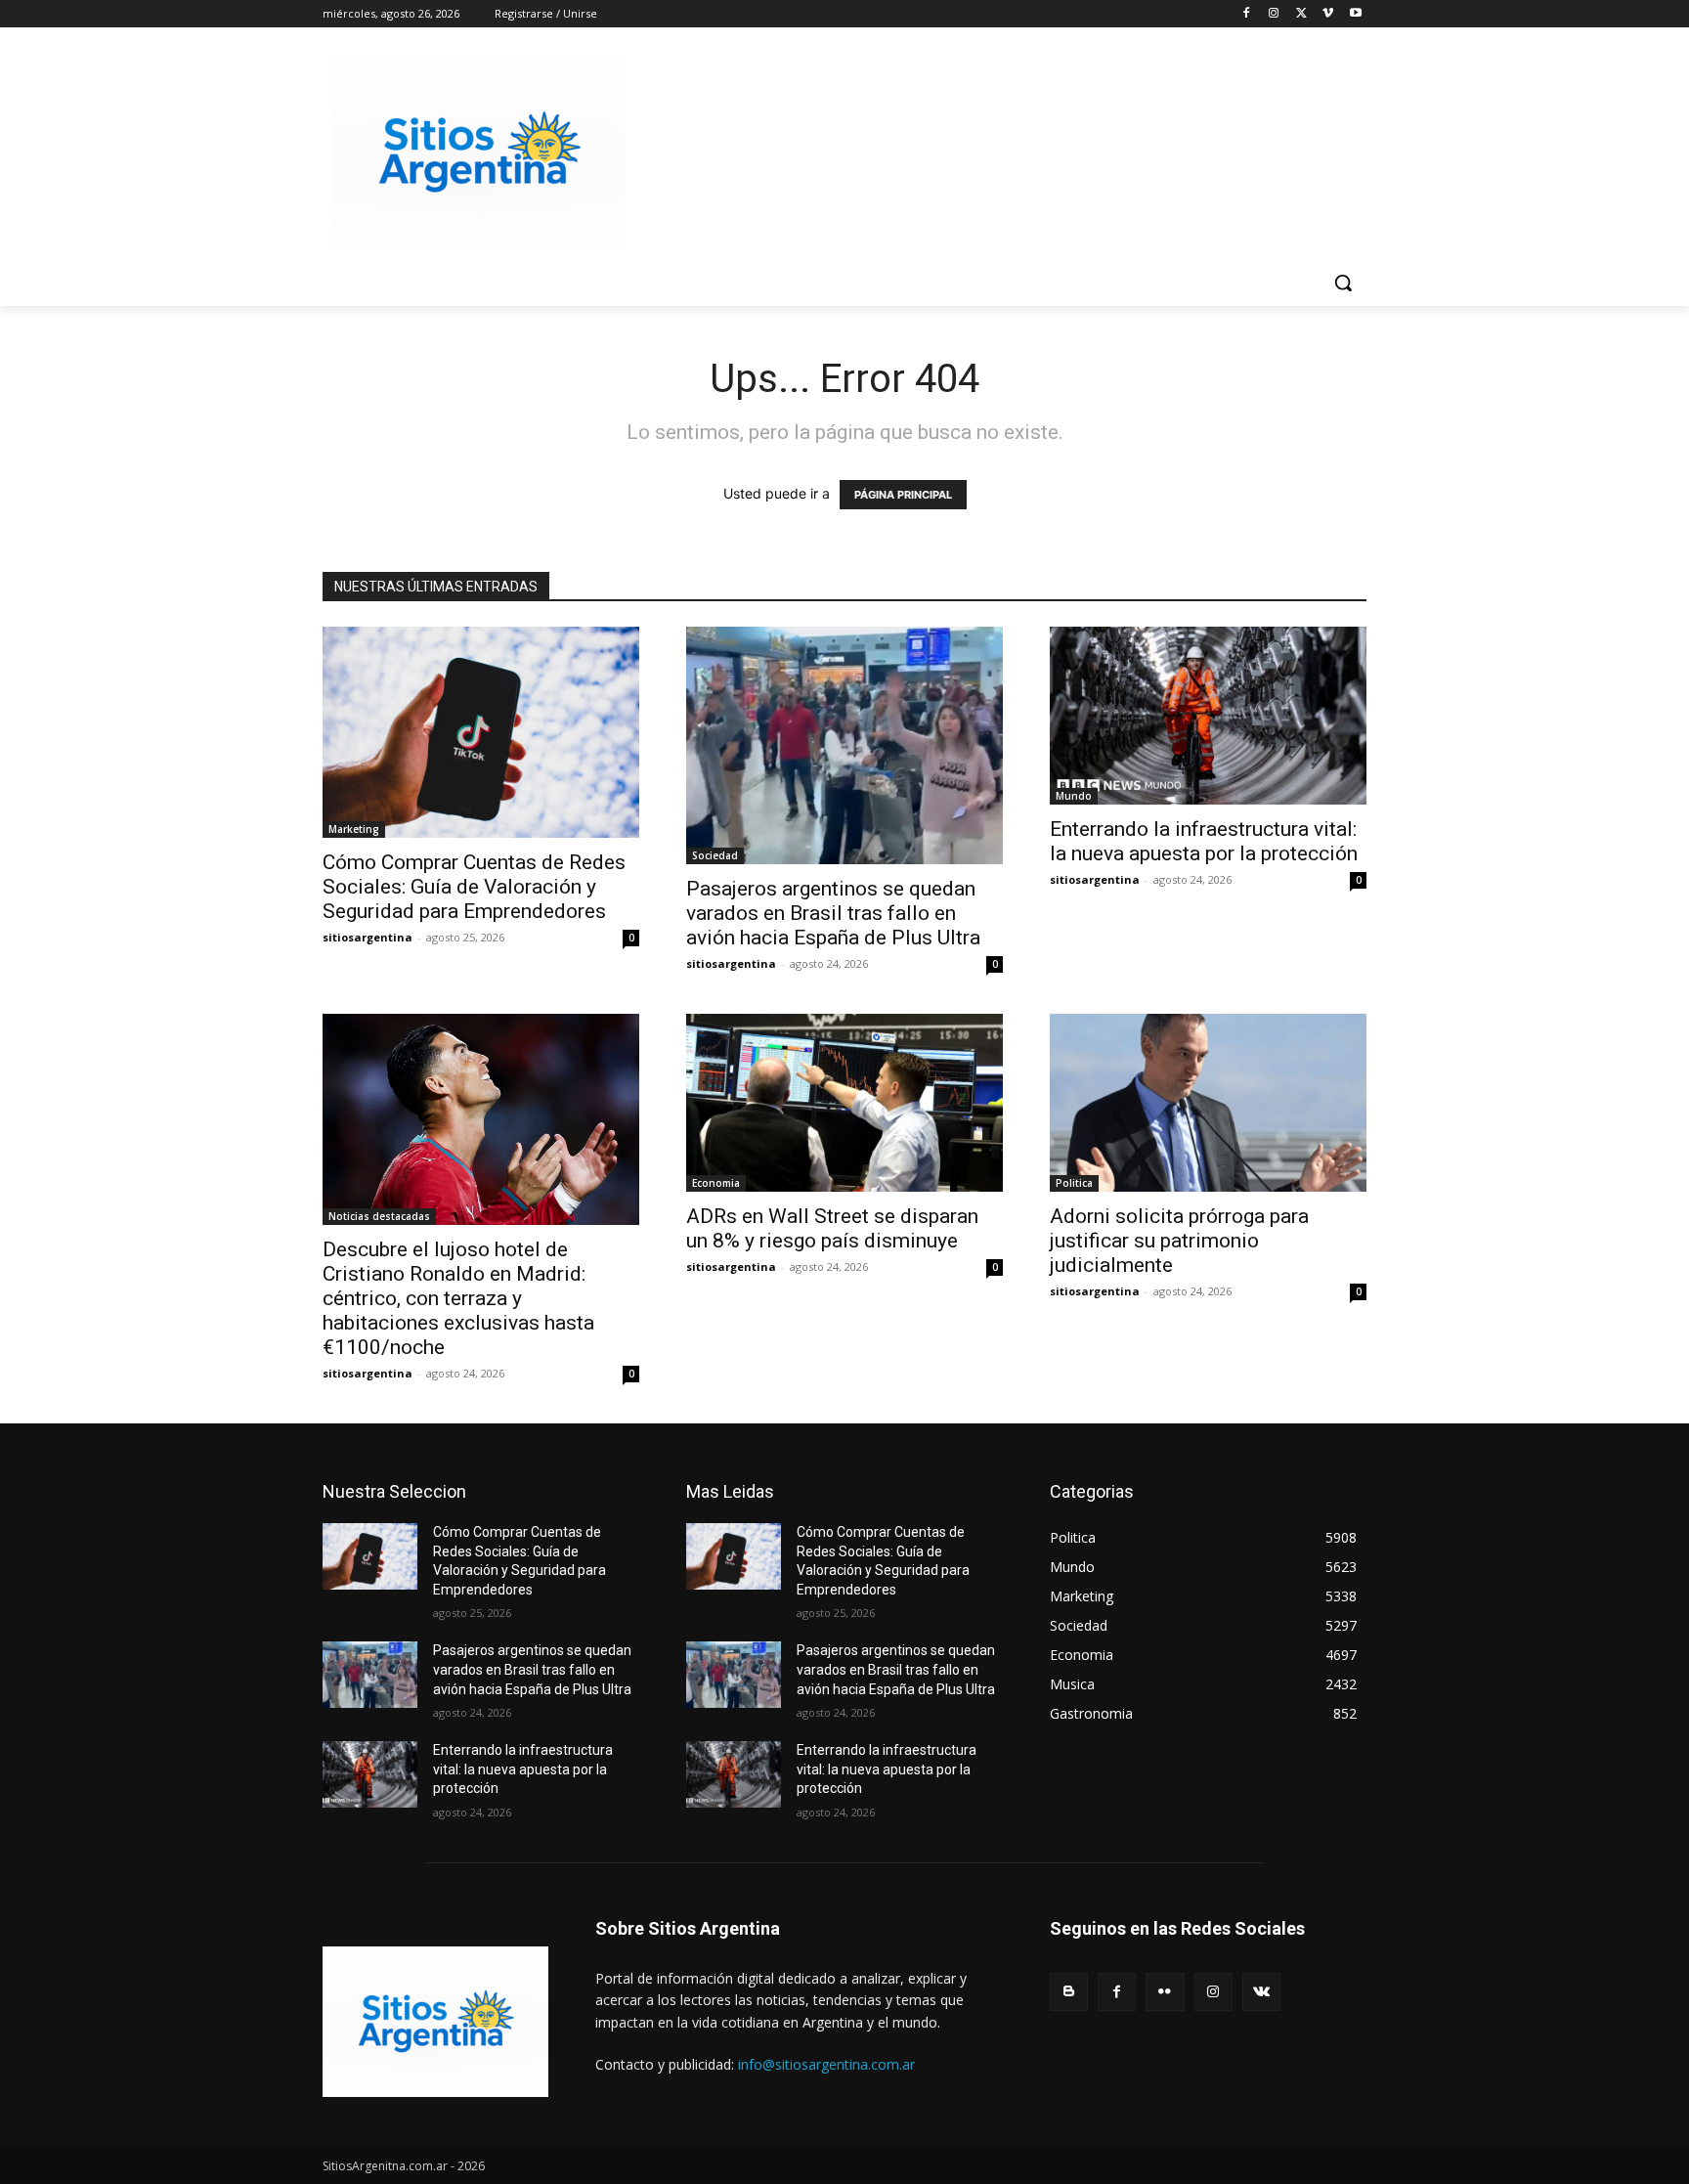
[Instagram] (1274, 14)
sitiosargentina (368, 937)
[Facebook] (1247, 14)
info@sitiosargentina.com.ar (826, 2064)
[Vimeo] (1328, 14)
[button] (1343, 283)
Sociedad (715, 855)
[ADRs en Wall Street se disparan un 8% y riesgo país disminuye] (844, 1103)
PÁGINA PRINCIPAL (903, 495)
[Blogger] (1069, 1992)
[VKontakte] (1261, 1992)
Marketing (354, 829)
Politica (1074, 1183)
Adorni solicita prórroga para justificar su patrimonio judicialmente (1179, 1241)
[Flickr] (1165, 1992)
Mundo (1074, 796)
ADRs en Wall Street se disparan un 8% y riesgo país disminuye (832, 1228)
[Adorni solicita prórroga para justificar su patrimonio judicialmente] (1208, 1103)
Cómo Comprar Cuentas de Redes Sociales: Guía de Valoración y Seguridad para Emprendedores (474, 887)
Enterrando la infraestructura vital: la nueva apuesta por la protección (1204, 841)
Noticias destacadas (379, 1216)
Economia (716, 1183)
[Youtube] (1355, 14)
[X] (1301, 14)
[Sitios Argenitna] (435, 2022)
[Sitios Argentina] (479, 153)
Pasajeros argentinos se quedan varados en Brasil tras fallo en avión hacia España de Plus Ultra (833, 913)
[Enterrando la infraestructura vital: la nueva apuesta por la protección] (1208, 716)
